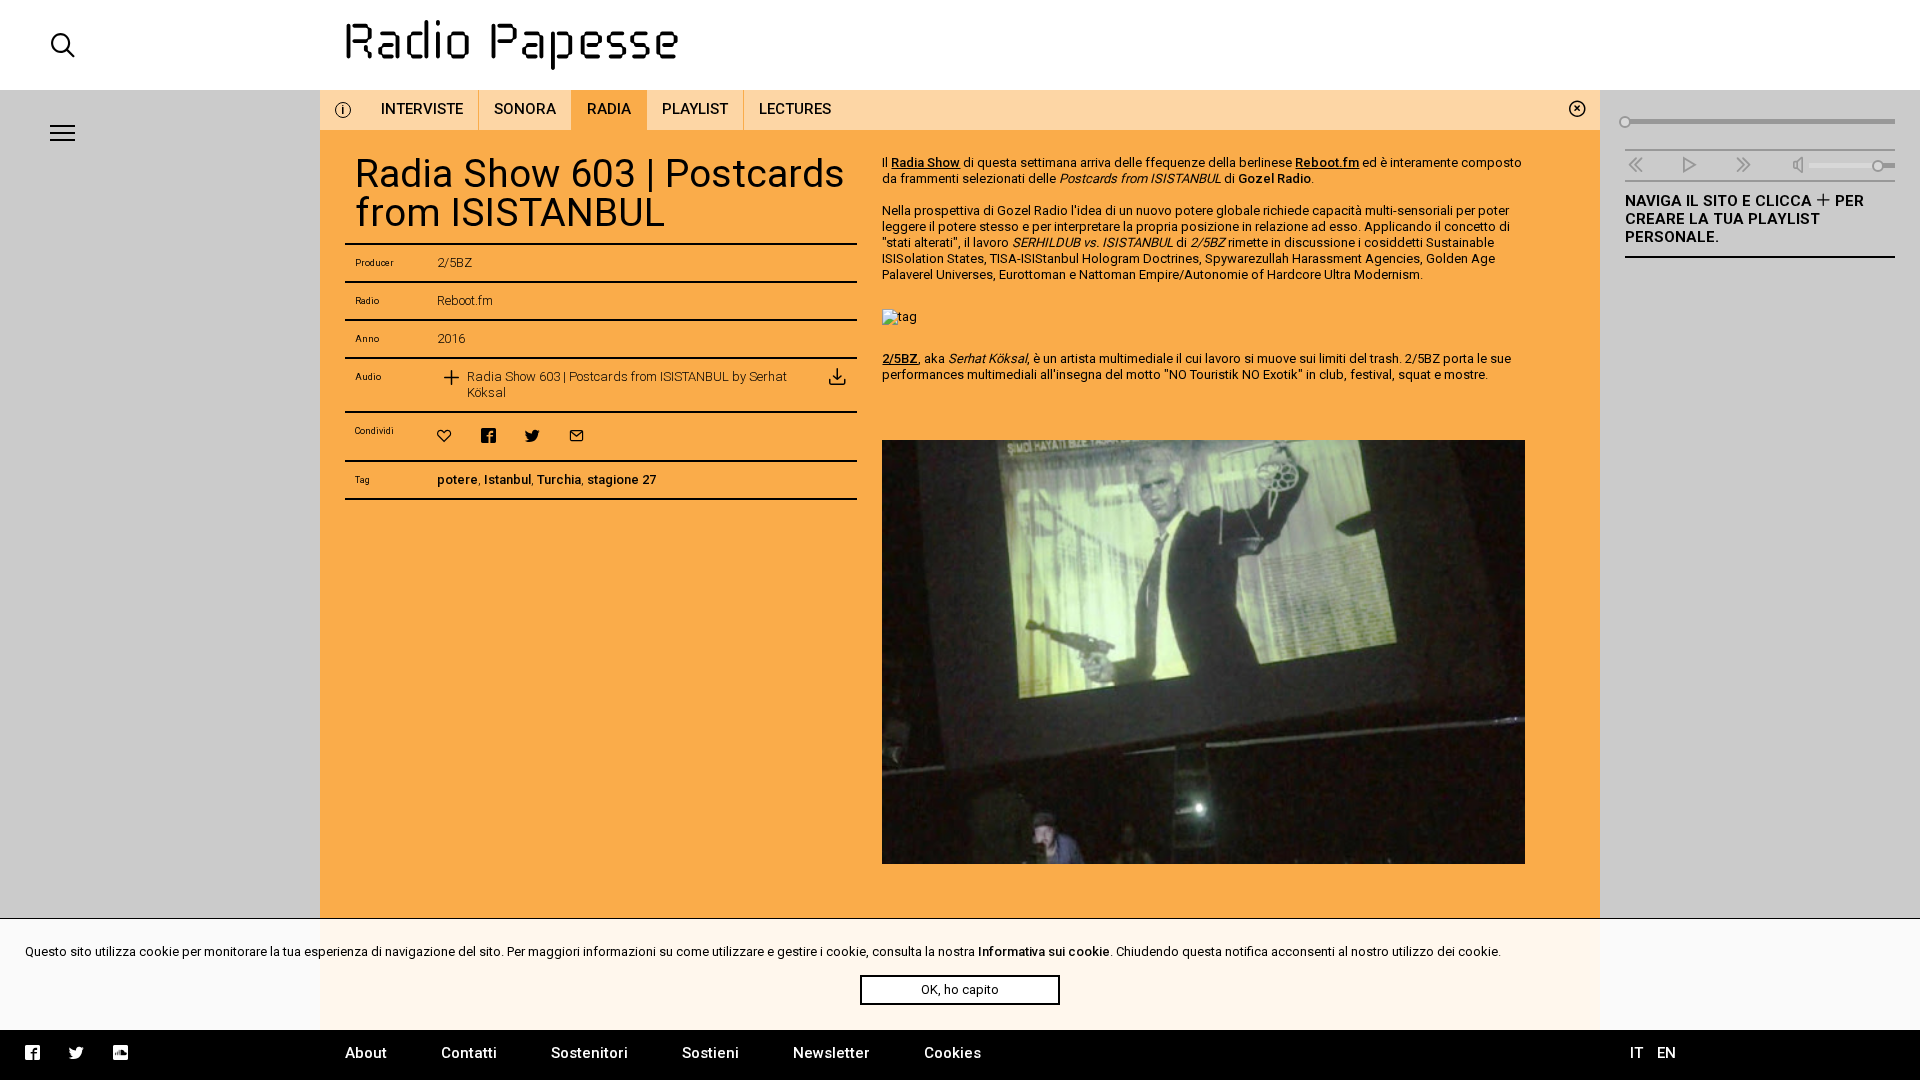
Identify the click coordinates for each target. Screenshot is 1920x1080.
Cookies (952, 1053)
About (366, 1053)
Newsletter (831, 1053)
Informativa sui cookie (1044, 951)
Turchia (559, 479)
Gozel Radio (1274, 178)
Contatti (469, 1053)
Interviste (422, 109)
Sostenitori (589, 1053)
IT (1636, 1053)
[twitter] (532, 435)
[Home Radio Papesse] (960, 45)
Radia (609, 109)
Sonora (525, 109)
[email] (576, 435)
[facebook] (488, 435)
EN (1666, 1053)
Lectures (795, 109)
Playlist (695, 109)
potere (457, 479)
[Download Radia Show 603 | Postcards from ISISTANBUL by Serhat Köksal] (837, 385)
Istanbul (507, 479)
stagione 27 (621, 479)
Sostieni (710, 1053)
